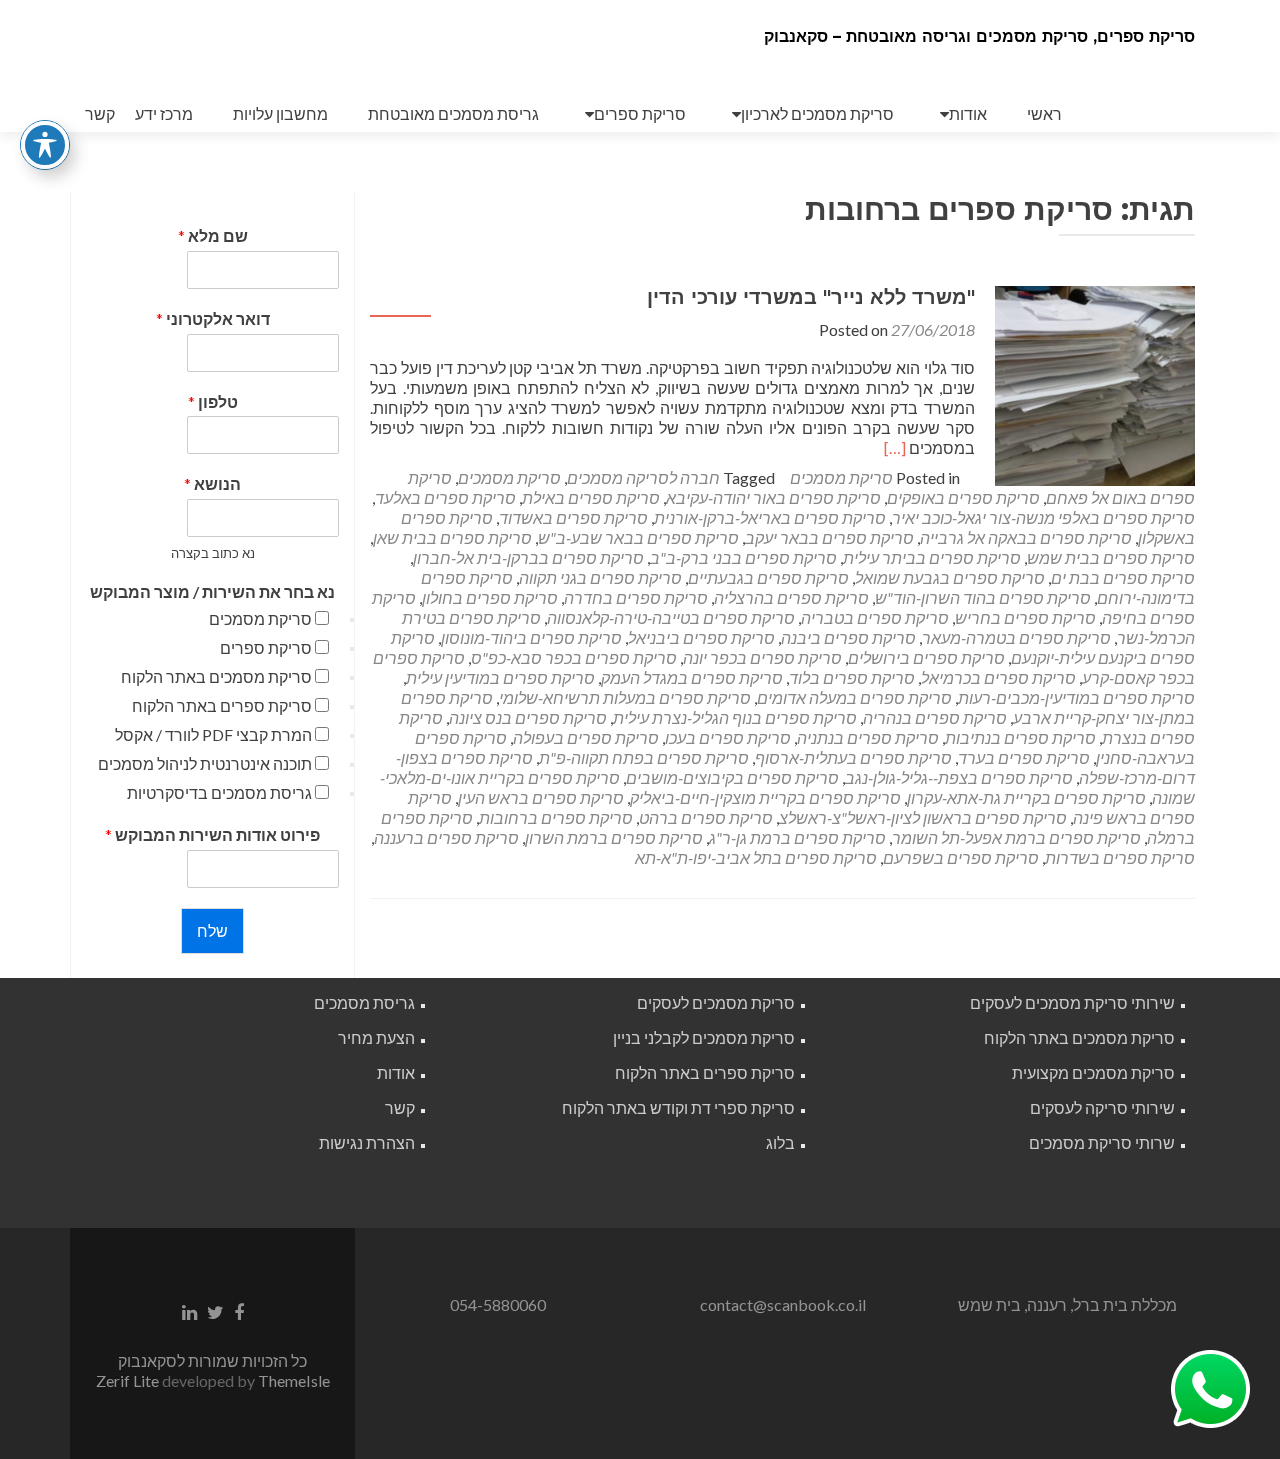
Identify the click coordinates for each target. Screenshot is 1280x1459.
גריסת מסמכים (364, 1002)
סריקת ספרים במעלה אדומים (854, 697)
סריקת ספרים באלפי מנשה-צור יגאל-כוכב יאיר (1043, 517)
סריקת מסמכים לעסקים (716, 1002)
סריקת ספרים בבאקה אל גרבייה (1026, 537)
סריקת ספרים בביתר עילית (932, 557)
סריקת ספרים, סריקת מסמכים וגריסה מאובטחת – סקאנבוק (979, 36)
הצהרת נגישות (367, 1142)
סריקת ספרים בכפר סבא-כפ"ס (574, 657)
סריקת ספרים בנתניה (868, 737)
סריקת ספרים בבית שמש (1111, 557)
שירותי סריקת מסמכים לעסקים (1072, 1002)
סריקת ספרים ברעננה (446, 837)
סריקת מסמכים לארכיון (817, 113)
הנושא (212, 483)
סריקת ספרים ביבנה (848, 637)
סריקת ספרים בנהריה (935, 717)
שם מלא (213, 235)
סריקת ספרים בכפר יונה (762, 657)
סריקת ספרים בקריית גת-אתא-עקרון (1026, 797)
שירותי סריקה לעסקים (1102, 1107)
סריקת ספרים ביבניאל (701, 637)
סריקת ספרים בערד (1024, 757)
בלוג (780, 1142)
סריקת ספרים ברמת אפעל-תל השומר (1016, 837)
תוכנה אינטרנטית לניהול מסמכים (205, 763)
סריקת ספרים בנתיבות (1020, 737)
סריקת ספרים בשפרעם (961, 857)
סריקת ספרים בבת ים (1123, 577)
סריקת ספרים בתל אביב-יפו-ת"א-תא (756, 857)
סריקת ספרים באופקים (963, 497)
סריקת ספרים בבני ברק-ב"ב (743, 557)
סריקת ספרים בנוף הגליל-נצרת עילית (735, 717)
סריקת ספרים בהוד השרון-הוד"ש (983, 597)
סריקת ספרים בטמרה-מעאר (1016, 637)
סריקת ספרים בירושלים (926, 657)
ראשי (1044, 113)
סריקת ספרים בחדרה (636, 597)
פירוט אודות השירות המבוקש (212, 834)
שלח (212, 930)
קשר (100, 113)
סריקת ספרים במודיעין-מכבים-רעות (1076, 697)
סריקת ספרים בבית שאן (452, 537)
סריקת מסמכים (841, 477)
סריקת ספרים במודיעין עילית (500, 677)
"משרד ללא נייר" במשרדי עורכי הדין (811, 297)
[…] (895, 447)
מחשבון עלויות (280, 113)
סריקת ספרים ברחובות (556, 817)
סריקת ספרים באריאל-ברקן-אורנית (770, 517)
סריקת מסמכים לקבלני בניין (704, 1037)
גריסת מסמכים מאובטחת (453, 113)
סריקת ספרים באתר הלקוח (222, 705)
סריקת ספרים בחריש (1025, 617)
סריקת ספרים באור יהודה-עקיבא (773, 497)
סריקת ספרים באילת (591, 497)
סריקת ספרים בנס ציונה (528, 717)
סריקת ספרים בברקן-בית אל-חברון (528, 557)
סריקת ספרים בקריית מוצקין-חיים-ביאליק (765, 797)
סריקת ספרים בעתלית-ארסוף (853, 757)
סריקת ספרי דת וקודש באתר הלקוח (678, 1107)
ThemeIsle (294, 1380)
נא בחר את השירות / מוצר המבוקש (212, 591)
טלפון (213, 401)
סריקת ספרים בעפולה (586, 737)
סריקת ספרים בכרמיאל (998, 677)
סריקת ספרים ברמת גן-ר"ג (797, 837)
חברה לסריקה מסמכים (643, 477)
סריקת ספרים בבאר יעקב (829, 537)
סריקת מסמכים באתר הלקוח (216, 676)
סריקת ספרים (640, 113)
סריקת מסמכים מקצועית (1093, 1072)
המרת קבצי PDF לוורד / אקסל (213, 734)
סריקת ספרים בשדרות (1120, 857)
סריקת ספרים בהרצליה (791, 597)
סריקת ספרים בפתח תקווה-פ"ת (644, 757)
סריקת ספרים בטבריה (875, 617)
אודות (968, 113)
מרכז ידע (164, 113)
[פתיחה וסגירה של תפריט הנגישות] (45, 145)
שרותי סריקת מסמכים (1102, 1142)
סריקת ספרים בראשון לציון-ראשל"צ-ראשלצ (923, 817)
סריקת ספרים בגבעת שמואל (950, 577)
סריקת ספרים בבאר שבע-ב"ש (638, 537)
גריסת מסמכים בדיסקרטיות (219, 792)
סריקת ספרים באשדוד (573, 517)
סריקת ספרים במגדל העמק (692, 677)
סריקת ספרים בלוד (852, 677)
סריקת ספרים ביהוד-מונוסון (531, 637)
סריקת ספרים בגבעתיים (768, 577)
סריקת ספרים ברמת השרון (614, 837)
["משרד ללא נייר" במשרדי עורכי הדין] (1095, 383)
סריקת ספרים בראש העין (541, 797)
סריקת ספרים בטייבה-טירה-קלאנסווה (671, 617)
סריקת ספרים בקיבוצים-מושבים (732, 777)
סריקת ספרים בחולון (490, 597)
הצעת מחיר (376, 1037)
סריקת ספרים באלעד (445, 497)
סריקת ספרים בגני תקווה (600, 577)
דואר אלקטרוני (213, 318)
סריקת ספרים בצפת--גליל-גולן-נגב (959, 777)
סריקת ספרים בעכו (728, 737)
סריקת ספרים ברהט (706, 817)
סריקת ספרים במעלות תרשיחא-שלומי (625, 697)
